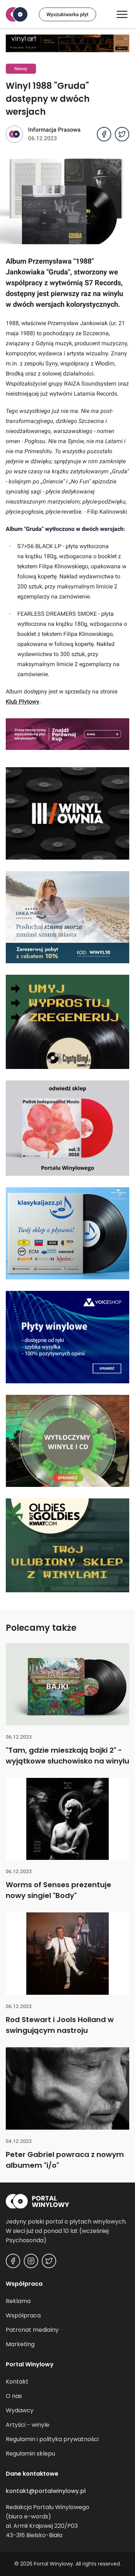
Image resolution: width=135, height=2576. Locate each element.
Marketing (20, 2344)
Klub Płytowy (22, 702)
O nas (14, 2396)
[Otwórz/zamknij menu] (122, 14)
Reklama (18, 2301)
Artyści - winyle (28, 2425)
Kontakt (17, 2382)
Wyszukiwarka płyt (67, 14)
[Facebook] (13, 2261)
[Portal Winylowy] (17, 14)
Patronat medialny (32, 2330)
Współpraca (23, 2315)
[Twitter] (49, 2261)
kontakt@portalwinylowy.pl (46, 2491)
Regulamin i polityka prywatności (52, 2439)
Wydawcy (20, 2410)
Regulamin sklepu (30, 2454)
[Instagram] (31, 2261)
